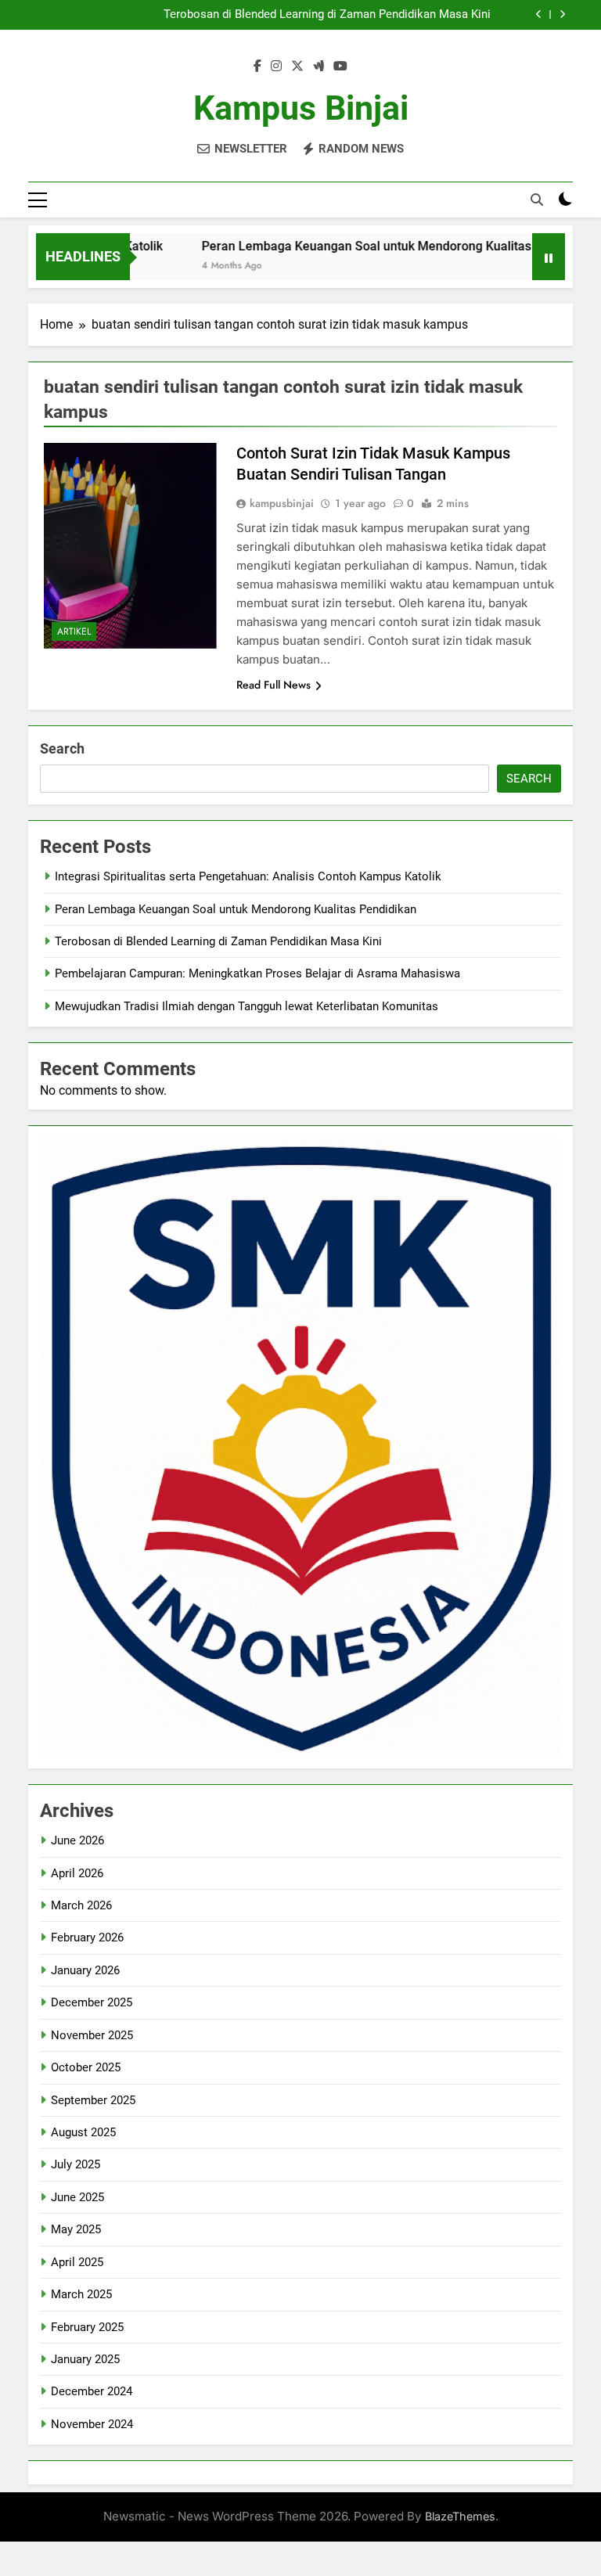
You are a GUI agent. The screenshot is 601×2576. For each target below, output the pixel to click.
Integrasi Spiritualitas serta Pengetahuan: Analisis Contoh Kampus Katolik (248, 876)
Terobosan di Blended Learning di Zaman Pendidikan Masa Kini (327, 15)
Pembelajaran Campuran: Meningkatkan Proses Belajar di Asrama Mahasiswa (257, 973)
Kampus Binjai (301, 108)
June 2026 (77, 1840)
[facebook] (257, 67)
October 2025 (86, 2067)
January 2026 (85, 1970)
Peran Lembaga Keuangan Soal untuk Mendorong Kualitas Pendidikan (363, 246)
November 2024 (92, 2424)
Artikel (74, 631)
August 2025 (83, 2132)
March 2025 (81, 2294)
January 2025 (85, 2359)
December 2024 (92, 2391)
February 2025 (87, 2327)
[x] (297, 67)
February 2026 (87, 1937)
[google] (318, 67)
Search (62, 748)
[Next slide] (562, 14)
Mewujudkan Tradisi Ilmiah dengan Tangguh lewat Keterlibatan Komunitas (247, 1006)
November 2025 (92, 2035)
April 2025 (77, 2262)
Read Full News (274, 685)
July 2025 (76, 2164)
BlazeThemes (460, 2516)
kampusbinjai (282, 503)
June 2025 (77, 2197)
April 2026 (77, 1873)
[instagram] (276, 67)
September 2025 (93, 2100)
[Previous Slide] (539, 14)
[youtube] (340, 67)
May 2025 (76, 2229)
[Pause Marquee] (549, 257)
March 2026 (81, 1905)
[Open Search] (537, 200)
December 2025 (92, 2002)
